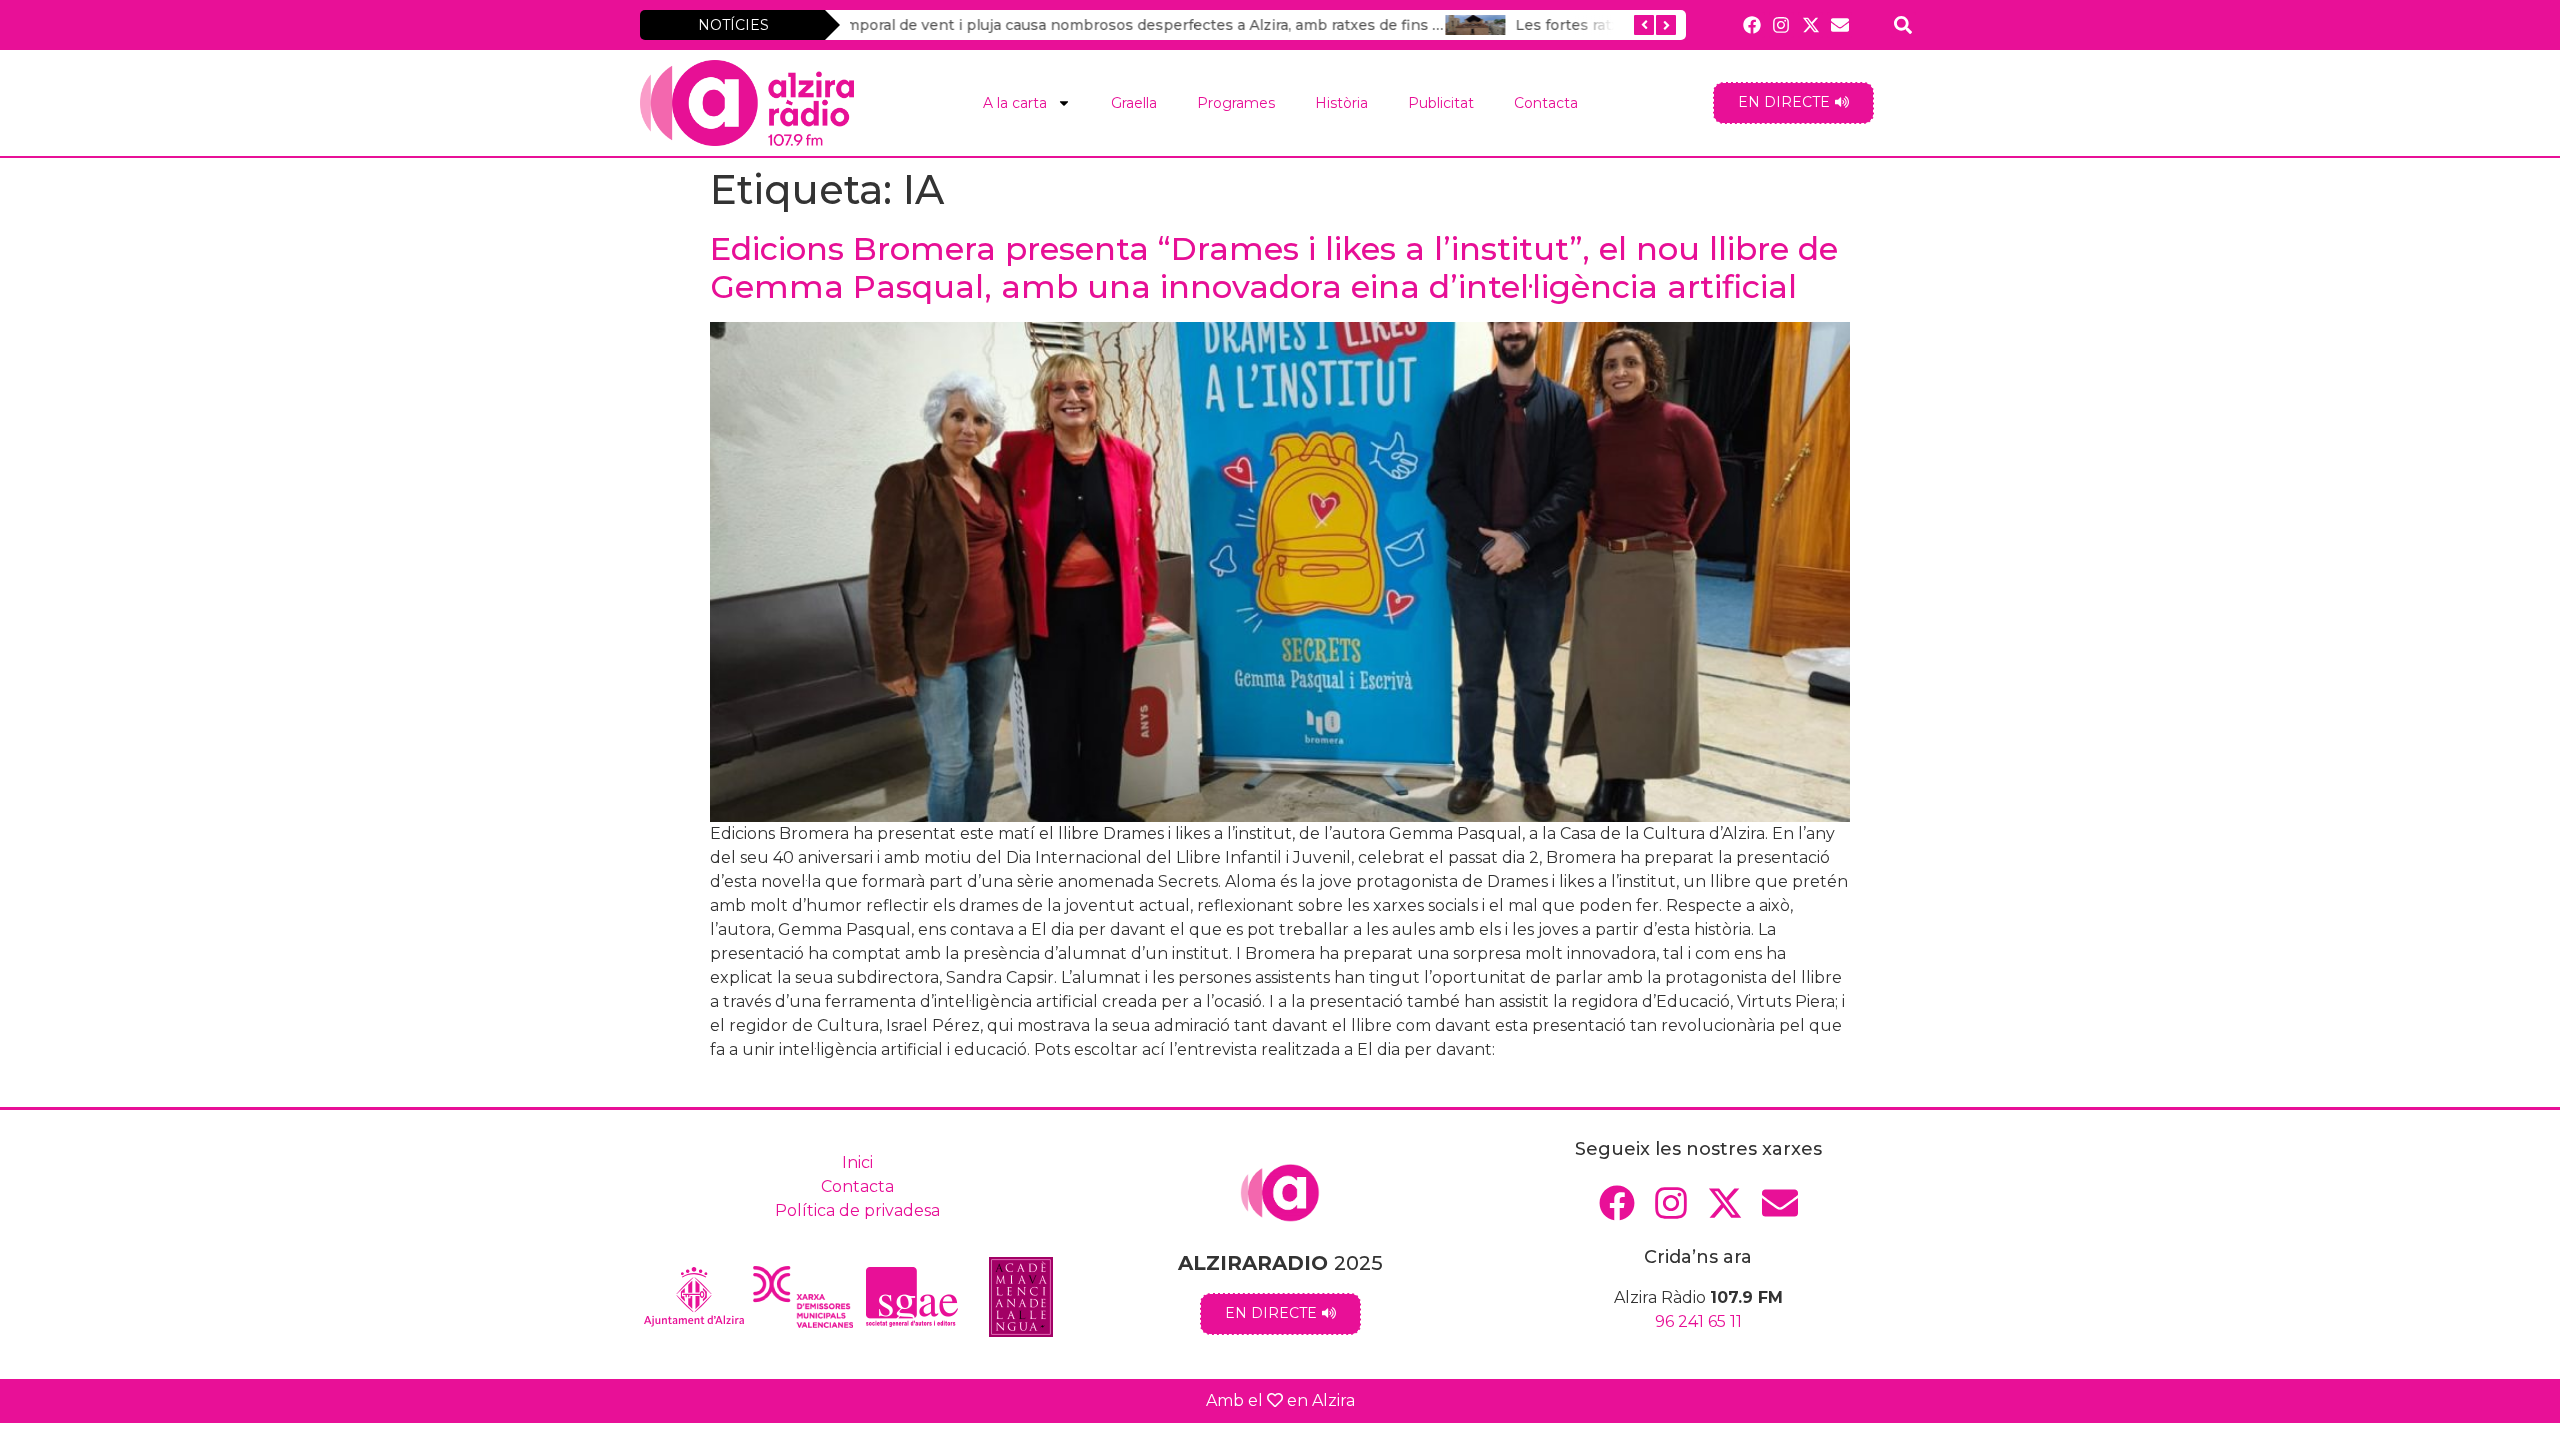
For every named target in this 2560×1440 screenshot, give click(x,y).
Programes (1236, 103)
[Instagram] (1781, 24)
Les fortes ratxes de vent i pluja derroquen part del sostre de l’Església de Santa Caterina (1241, 25)
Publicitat (1441, 103)
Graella (1134, 103)
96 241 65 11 (1698, 1321)
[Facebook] (1752, 24)
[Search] (1903, 24)
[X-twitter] (1810, 24)
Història (1341, 103)
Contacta (1546, 103)
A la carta (1015, 103)
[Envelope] (1839, 24)
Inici (857, 1162)
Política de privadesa (857, 1210)
